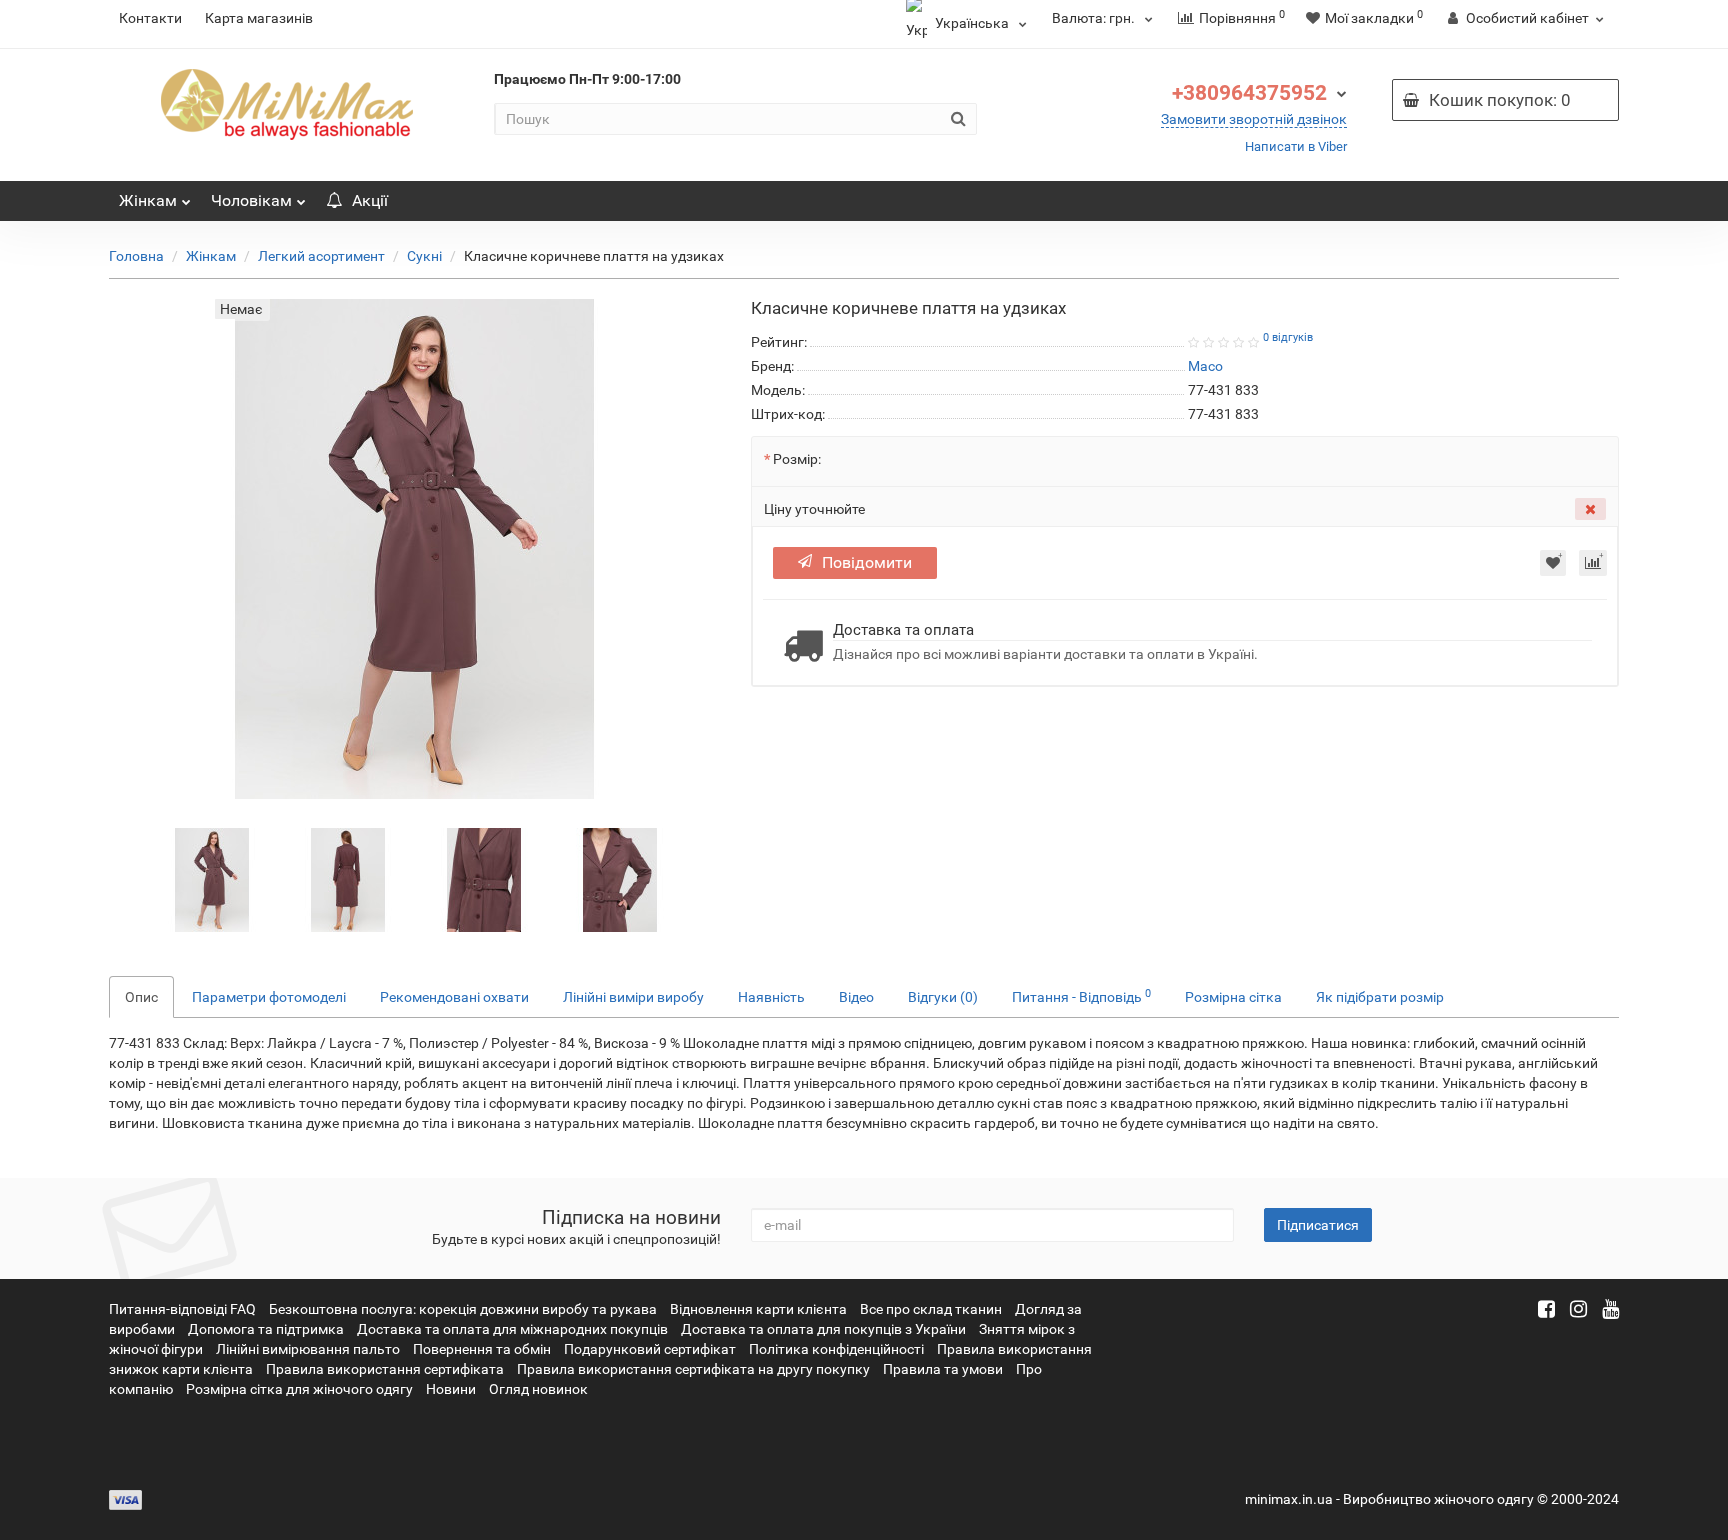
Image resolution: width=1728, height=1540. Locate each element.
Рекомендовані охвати (454, 997)
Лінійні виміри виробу (633, 997)
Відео (856, 997)
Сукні (424, 256)
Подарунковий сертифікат (650, 1349)
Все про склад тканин (931, 1309)
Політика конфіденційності (836, 1349)
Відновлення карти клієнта (758, 1309)
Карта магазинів (259, 18)
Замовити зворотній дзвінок (1254, 119)
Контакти (150, 18)
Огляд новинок (538, 1389)
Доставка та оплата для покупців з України (823, 1329)
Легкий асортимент (321, 256)
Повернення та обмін (482, 1349)
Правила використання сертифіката (385, 1369)
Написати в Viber (1296, 146)
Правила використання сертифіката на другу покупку (693, 1369)
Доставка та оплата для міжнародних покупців (512, 1329)
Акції (370, 200)
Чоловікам (251, 200)
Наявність (771, 997)
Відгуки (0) (943, 997)
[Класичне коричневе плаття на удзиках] (212, 879)
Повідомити (867, 562)
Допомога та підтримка (266, 1329)
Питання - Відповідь (1081, 996)
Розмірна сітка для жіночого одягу (299, 1389)
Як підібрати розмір (1380, 997)
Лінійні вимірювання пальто (308, 1349)
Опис (141, 997)
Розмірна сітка (1233, 997)
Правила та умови (943, 1369)
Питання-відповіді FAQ (182, 1309)
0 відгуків (1288, 337)
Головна (136, 256)
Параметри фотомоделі (269, 997)
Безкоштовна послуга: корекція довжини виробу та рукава (463, 1309)
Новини (451, 1389)
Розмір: (797, 459)
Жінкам (148, 200)
